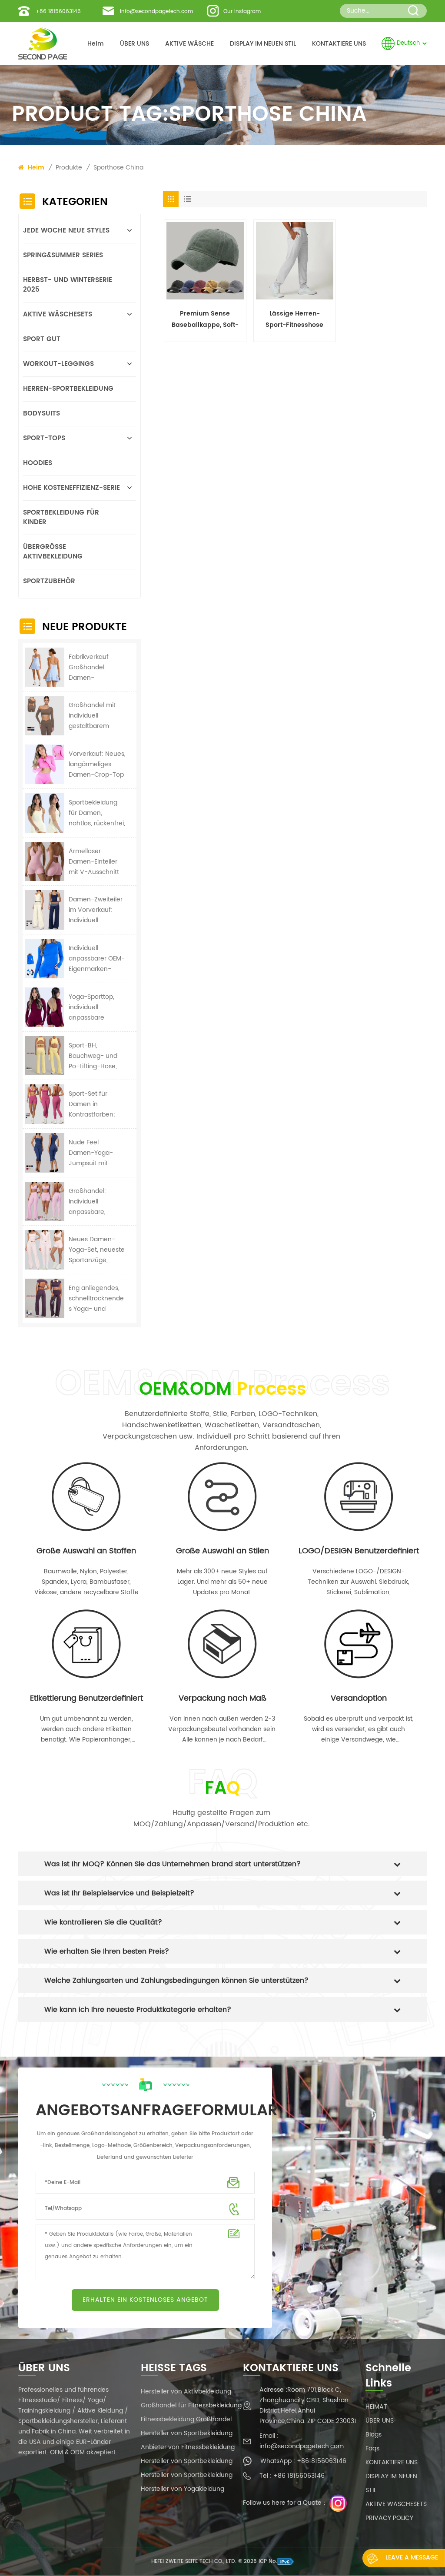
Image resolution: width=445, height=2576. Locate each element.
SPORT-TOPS (44, 438)
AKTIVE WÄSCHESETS (58, 314)
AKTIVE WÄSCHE (189, 44)
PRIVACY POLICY (389, 2518)
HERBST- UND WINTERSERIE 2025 (68, 285)
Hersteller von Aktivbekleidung (186, 2392)
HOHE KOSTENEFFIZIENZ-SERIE (71, 488)
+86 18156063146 (58, 12)
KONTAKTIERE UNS (339, 44)
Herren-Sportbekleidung (68, 389)
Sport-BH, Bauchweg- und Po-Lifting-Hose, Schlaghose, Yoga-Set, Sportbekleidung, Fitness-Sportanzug (97, 1056)
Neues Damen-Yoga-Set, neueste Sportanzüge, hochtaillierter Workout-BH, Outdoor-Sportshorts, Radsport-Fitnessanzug (97, 1250)
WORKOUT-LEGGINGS (58, 364)
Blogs (374, 2435)
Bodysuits (42, 414)
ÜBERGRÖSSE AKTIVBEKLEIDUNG (53, 552)
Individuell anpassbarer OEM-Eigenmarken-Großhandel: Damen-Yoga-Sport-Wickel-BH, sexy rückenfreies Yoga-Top (97, 959)
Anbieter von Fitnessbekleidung (188, 2447)
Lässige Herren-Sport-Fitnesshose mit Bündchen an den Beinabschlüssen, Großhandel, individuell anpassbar (294, 320)
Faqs (372, 2448)
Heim (96, 44)
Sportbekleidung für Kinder (61, 517)
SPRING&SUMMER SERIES (63, 255)
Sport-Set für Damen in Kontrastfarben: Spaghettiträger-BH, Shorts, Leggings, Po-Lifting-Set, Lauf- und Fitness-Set (94, 1104)
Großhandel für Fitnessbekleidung (191, 2405)
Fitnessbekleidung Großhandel (186, 2419)
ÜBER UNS (134, 44)
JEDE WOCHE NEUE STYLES (66, 231)
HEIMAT (376, 2407)
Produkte (69, 168)
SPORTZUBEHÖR (49, 581)
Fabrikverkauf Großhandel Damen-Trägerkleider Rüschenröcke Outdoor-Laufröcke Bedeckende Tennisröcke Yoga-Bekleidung (97, 668)
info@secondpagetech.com (156, 12)
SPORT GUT (42, 339)
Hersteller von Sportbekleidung (187, 2433)
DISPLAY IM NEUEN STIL (263, 44)
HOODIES (38, 463)
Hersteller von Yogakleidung (183, 2489)
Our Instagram (242, 12)
